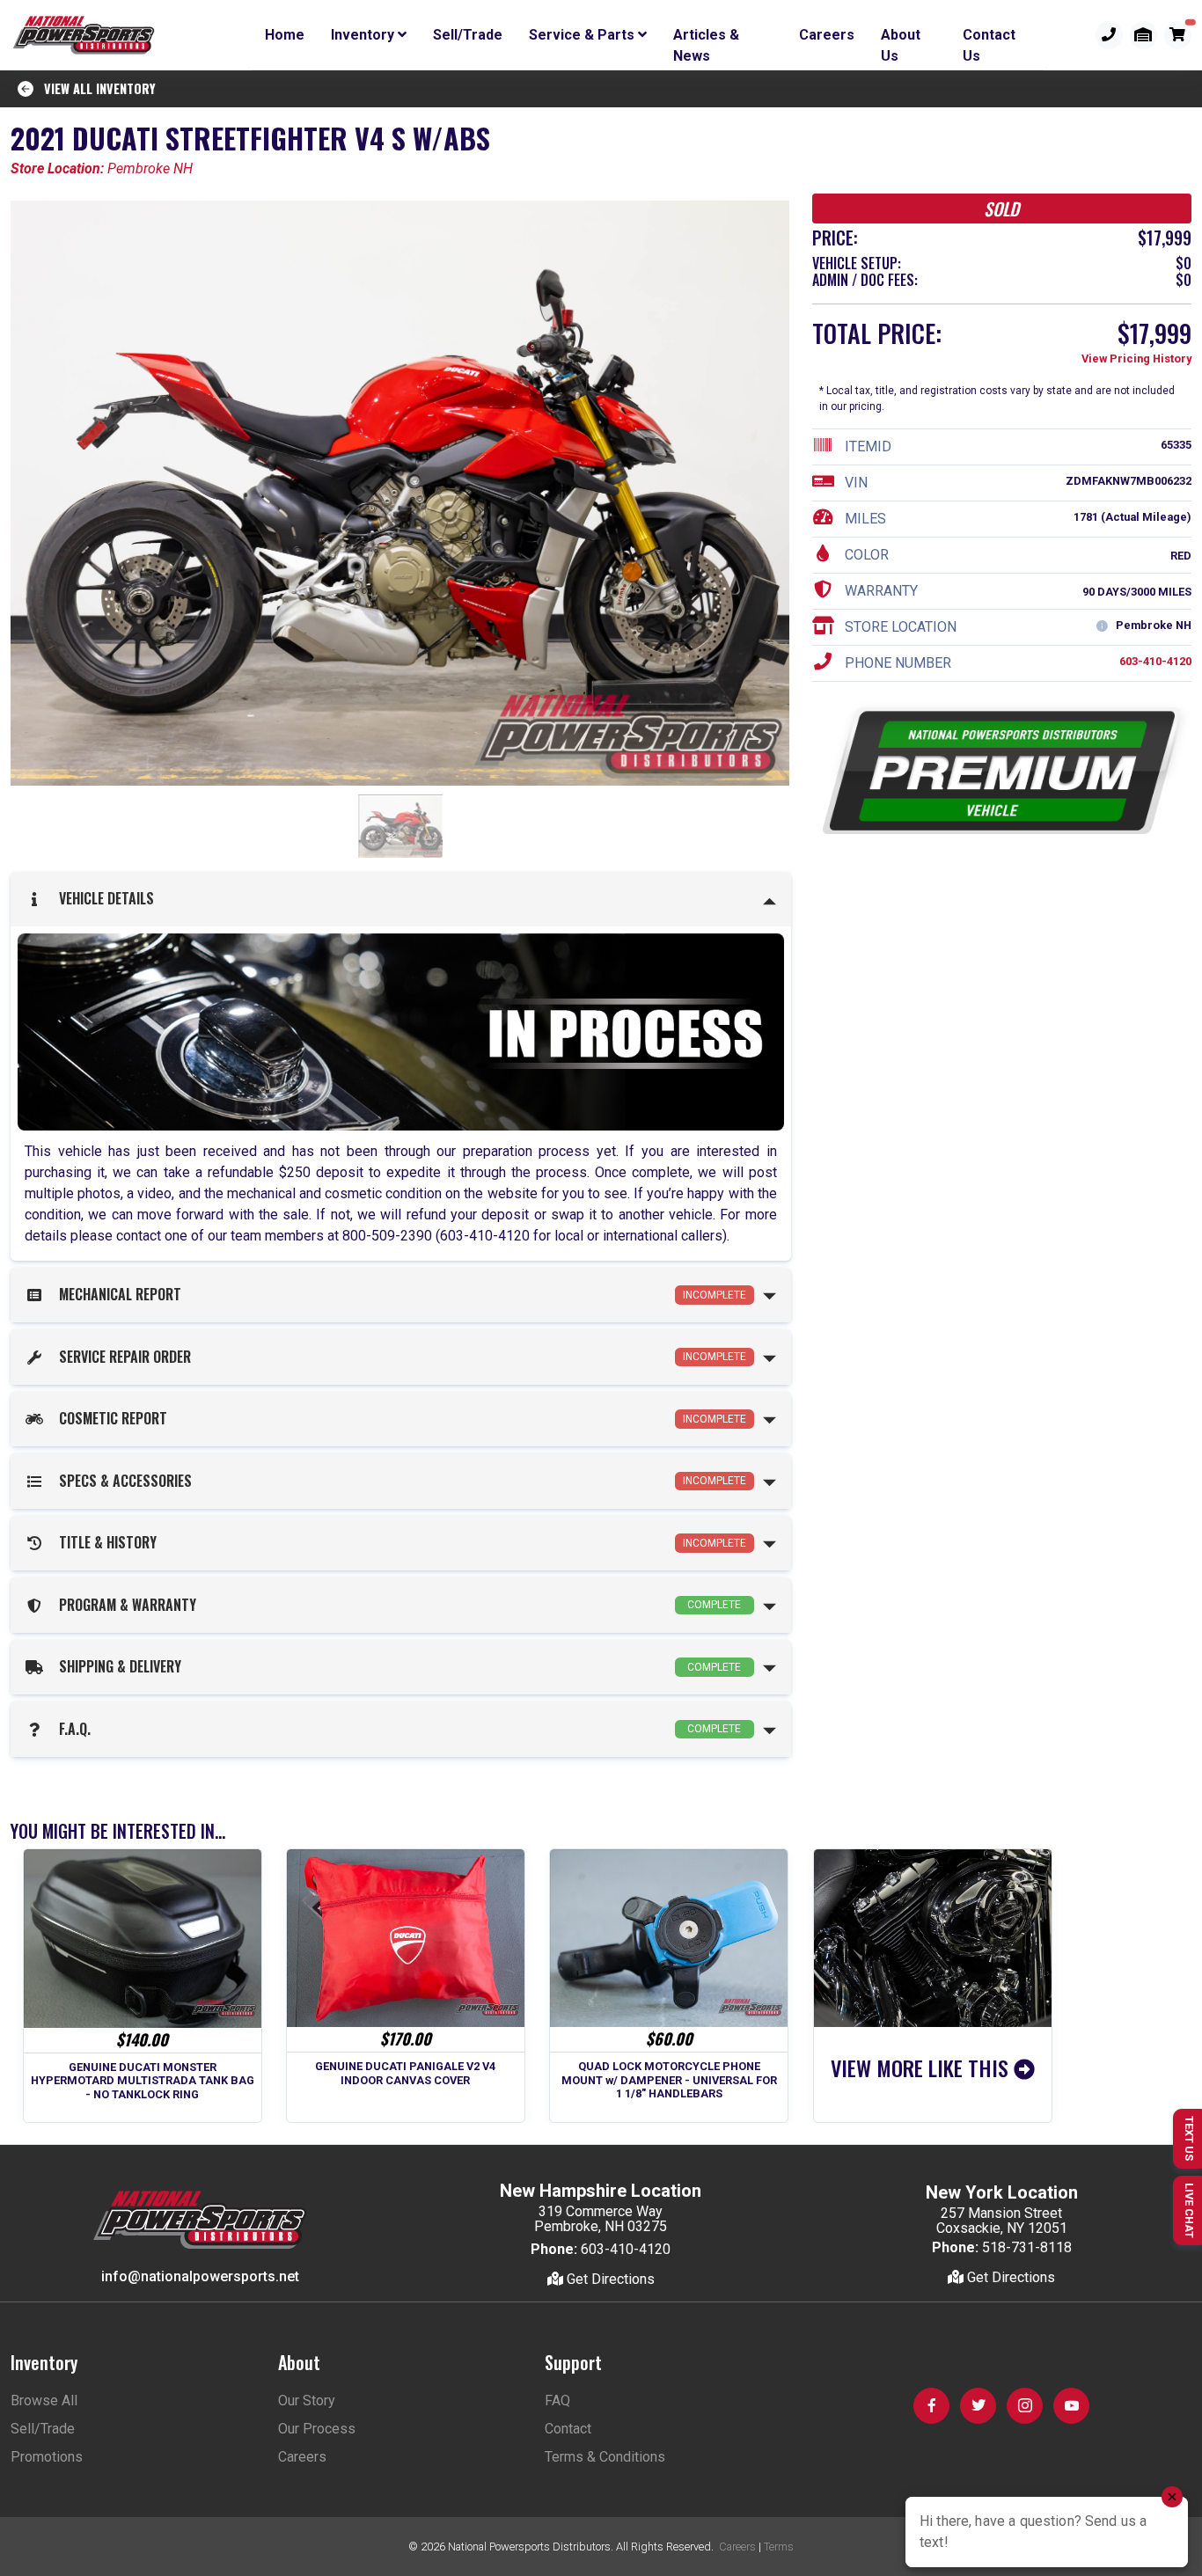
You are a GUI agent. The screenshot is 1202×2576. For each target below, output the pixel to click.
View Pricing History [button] (1136, 359)
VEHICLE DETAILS (103, 898)
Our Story (307, 2400)
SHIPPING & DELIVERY (396, 1666)
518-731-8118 (1027, 2247)
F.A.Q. (396, 1729)
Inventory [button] (364, 35)
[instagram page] (1025, 2406)
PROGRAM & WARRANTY (396, 1605)
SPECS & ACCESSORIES (399, 1481)
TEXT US (1189, 2138)
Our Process (317, 2429)
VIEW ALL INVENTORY (95, 88)
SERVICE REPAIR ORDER (399, 1357)
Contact (568, 2429)
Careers (827, 35)
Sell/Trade (468, 35)
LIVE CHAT (1189, 2210)
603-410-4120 (1155, 662)
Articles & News (706, 38)
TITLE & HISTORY (399, 1542)
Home (285, 35)
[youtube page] (1071, 2406)
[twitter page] (978, 2406)
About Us (901, 38)
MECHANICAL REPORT (399, 1294)
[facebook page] (931, 2406)
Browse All (44, 2400)
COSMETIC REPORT (399, 1418)
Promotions (47, 2457)
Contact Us (989, 38)
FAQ (557, 2400)
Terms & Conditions (605, 2457)
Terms (779, 2547)
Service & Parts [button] (583, 35)
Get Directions (609, 2279)
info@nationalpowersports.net (200, 2276)
